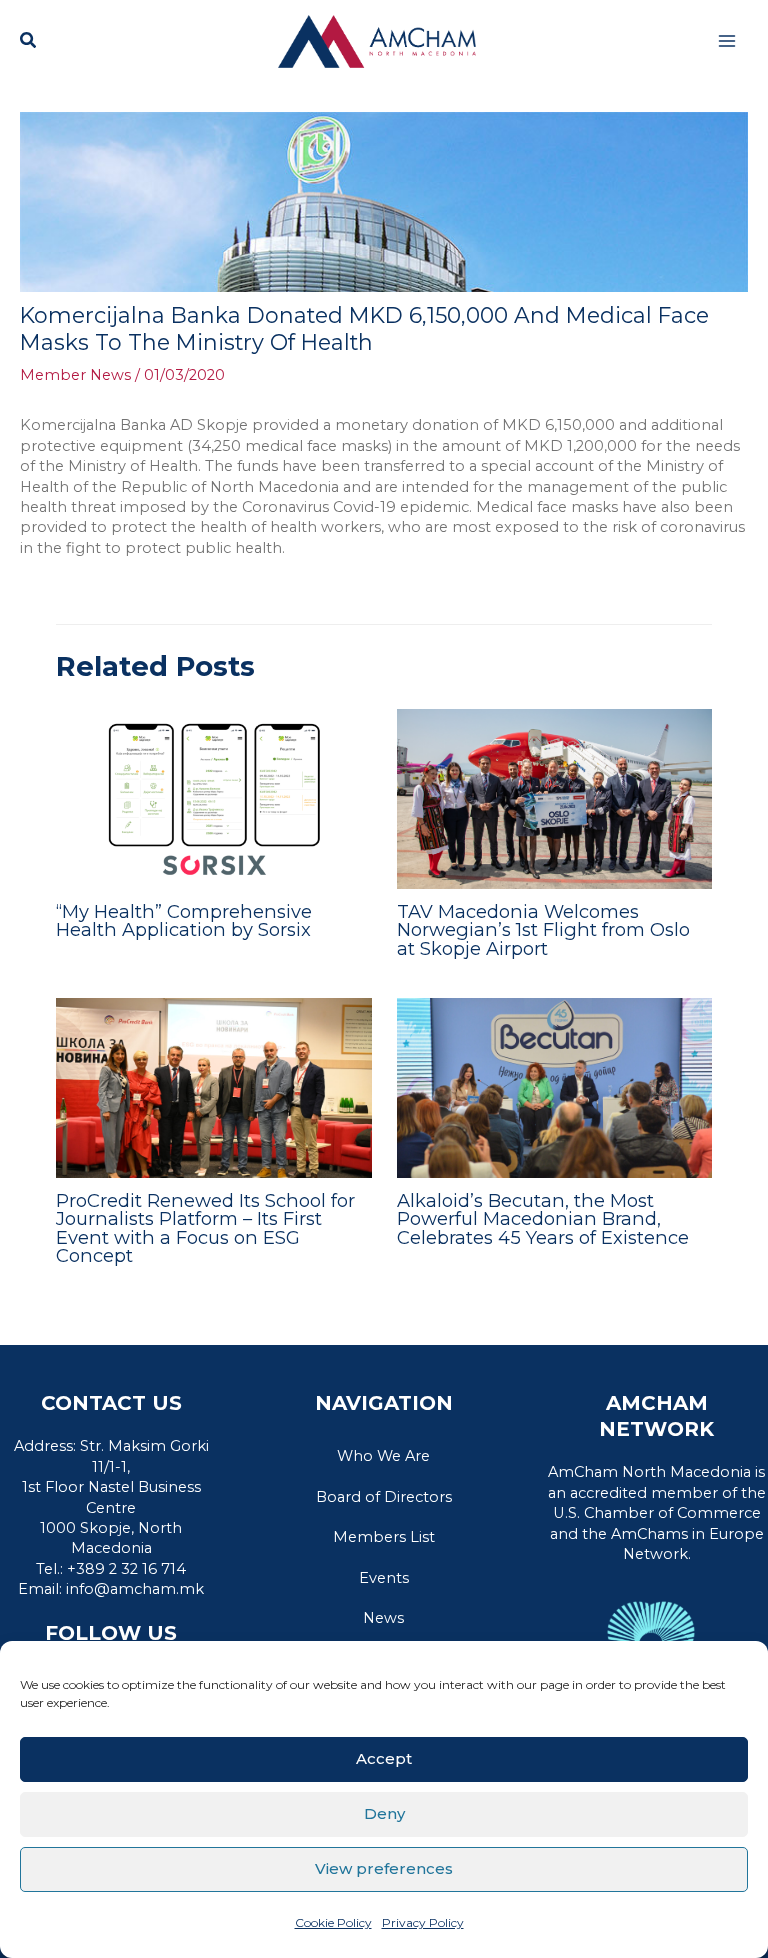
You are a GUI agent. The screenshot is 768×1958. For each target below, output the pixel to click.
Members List (384, 1537)
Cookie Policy (333, 1922)
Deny (384, 1813)
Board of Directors (384, 1497)
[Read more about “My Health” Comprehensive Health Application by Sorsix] (213, 798)
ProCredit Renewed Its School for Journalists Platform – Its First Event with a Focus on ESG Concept (205, 1228)
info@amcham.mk (135, 1589)
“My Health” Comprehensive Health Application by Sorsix (184, 920)
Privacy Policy (423, 1922)
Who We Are (383, 1456)
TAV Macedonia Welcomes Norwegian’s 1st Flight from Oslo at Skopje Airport (543, 929)
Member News (75, 375)
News (383, 1618)
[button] (29, 43)
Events (384, 1578)
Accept (384, 1758)
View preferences (384, 1868)
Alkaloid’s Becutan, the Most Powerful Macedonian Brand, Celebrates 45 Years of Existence (545, 1218)
